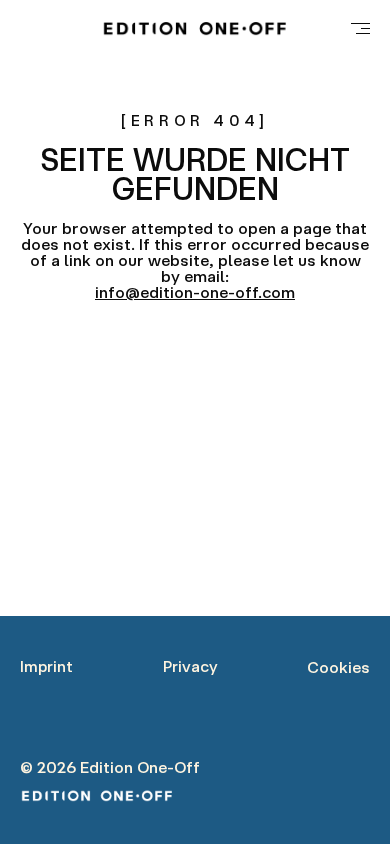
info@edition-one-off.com (195, 292)
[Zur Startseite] (194, 28)
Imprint (46, 666)
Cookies (338, 667)
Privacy (190, 666)
